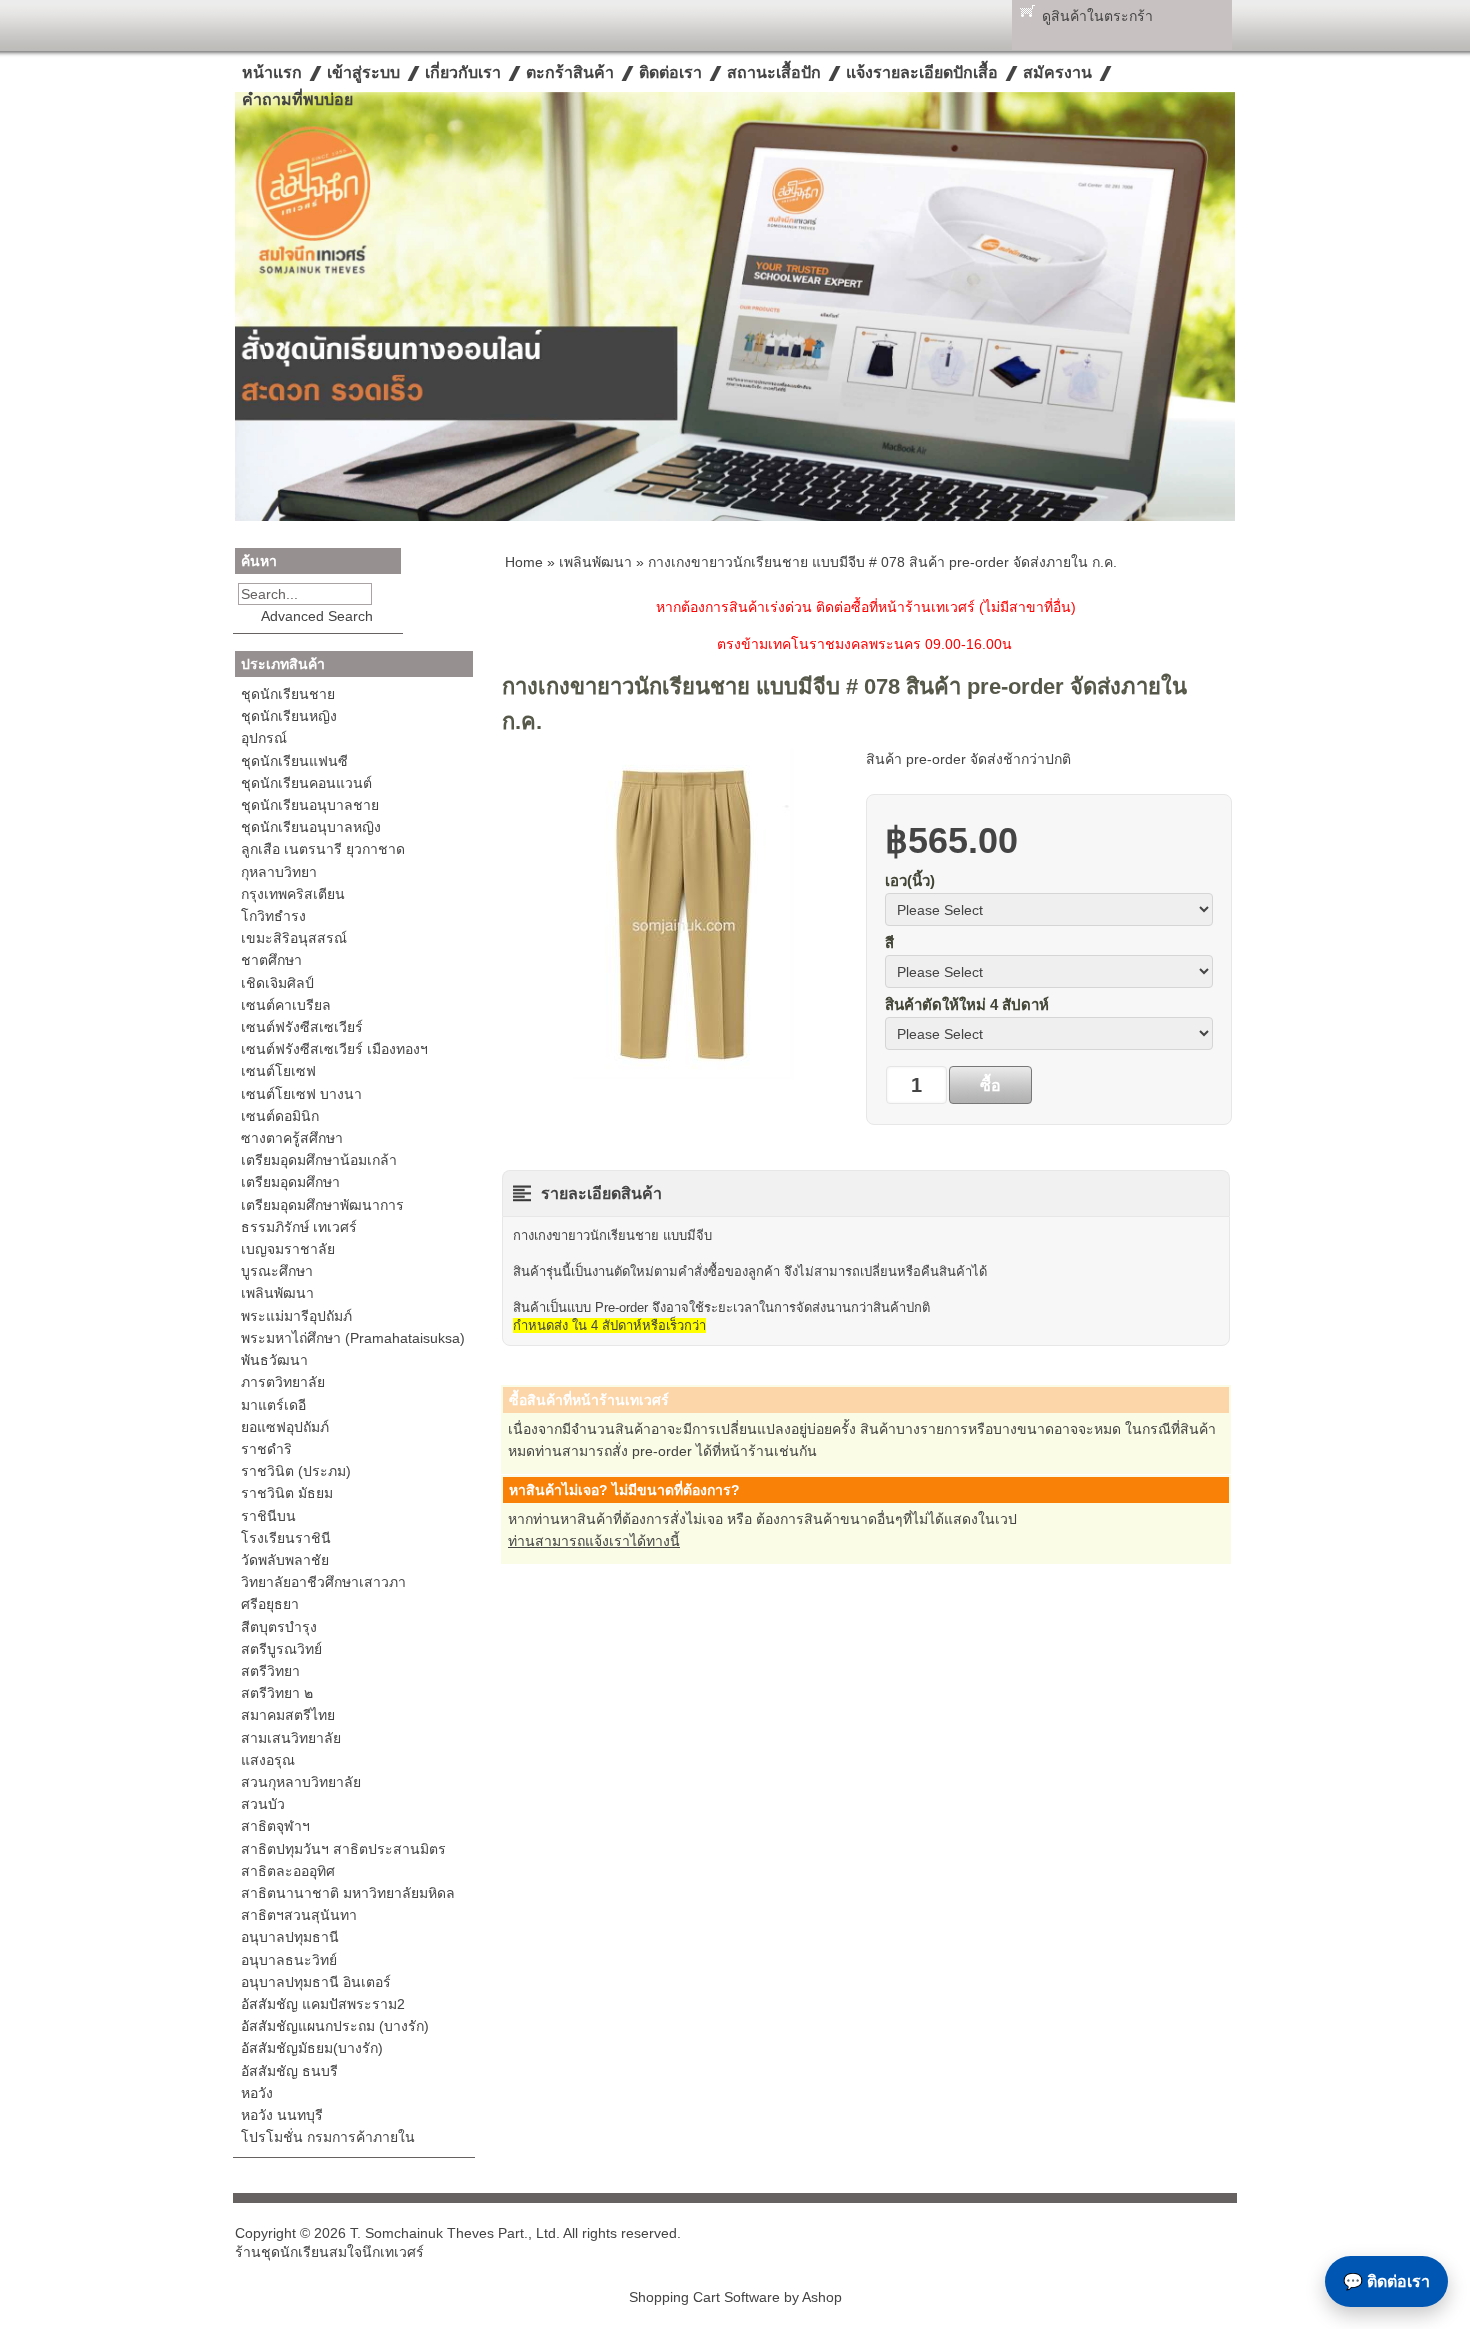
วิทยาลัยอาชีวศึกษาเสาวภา (323, 1582)
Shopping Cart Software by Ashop (735, 2297)
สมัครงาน (1057, 72)
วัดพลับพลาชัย (285, 1560)
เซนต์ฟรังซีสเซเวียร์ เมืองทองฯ (334, 1049)
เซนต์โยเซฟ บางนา (301, 1094)
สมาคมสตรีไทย (288, 1715)
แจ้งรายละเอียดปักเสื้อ (922, 72)
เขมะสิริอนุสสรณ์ (294, 938)
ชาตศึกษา (271, 960)
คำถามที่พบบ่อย (297, 99)
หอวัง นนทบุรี (282, 2115)
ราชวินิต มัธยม (287, 1493)
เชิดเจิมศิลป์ (277, 983)
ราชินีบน (268, 1516)
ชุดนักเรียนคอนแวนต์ (306, 783)
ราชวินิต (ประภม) (296, 1471)
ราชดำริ (266, 1449)
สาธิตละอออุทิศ (288, 1871)
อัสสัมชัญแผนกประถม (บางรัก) (335, 2026)
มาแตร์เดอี (273, 1405)
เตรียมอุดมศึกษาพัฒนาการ (322, 1205)
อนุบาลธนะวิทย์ (289, 1960)
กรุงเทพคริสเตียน (293, 894)
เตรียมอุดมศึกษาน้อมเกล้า (319, 1160)
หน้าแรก (272, 72)
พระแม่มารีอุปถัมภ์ (296, 1316)
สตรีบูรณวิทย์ (281, 1649)
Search (386, 594)
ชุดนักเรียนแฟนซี (294, 761)
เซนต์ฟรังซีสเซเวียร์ (302, 1027)
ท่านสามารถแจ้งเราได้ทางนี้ (594, 1541)
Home (524, 562)
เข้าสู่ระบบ (363, 72)
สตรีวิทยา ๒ (277, 1693)
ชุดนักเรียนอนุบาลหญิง (311, 827)
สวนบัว (263, 1804)
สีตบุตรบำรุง (279, 1627)
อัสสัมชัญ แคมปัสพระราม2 (323, 2004)
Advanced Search (317, 616)
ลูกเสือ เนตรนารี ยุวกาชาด (323, 849)
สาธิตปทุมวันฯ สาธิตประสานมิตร (343, 1849)
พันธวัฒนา (274, 1360)
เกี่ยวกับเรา (463, 72)
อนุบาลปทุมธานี (290, 1937)
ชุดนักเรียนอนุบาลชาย (310, 805)
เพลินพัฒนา (277, 1293)
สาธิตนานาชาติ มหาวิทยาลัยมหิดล (348, 1893)
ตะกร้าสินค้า (570, 72)
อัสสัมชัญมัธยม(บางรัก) (312, 2048)
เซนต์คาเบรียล (286, 1005)
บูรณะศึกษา (277, 1271)
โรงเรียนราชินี (286, 1538)
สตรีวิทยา (270, 1671)
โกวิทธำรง (273, 916)
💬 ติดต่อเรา (1386, 2281)
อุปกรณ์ (264, 738)
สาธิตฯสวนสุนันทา (299, 1915)
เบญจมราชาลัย (288, 1249)
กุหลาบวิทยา (279, 872)
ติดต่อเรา (670, 72)
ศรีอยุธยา (270, 1604)
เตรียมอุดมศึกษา (290, 1182)
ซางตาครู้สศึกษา (292, 1138)
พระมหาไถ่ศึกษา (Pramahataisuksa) (353, 1338)
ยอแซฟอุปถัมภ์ (285, 1427)
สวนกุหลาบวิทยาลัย (301, 1782)
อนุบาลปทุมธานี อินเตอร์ (316, 1982)
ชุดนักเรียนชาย (288, 694)
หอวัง (257, 2093)
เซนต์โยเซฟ (278, 1071)
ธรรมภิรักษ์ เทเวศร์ (299, 1227)
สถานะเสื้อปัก (774, 72)
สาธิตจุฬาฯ (275, 1826)
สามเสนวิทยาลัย (291, 1738)
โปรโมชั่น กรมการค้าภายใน (328, 2137)
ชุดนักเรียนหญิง (289, 716)
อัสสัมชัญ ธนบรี (289, 2071)
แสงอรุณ (268, 1760)
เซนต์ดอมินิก (280, 1116)
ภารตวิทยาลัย (283, 1382)
